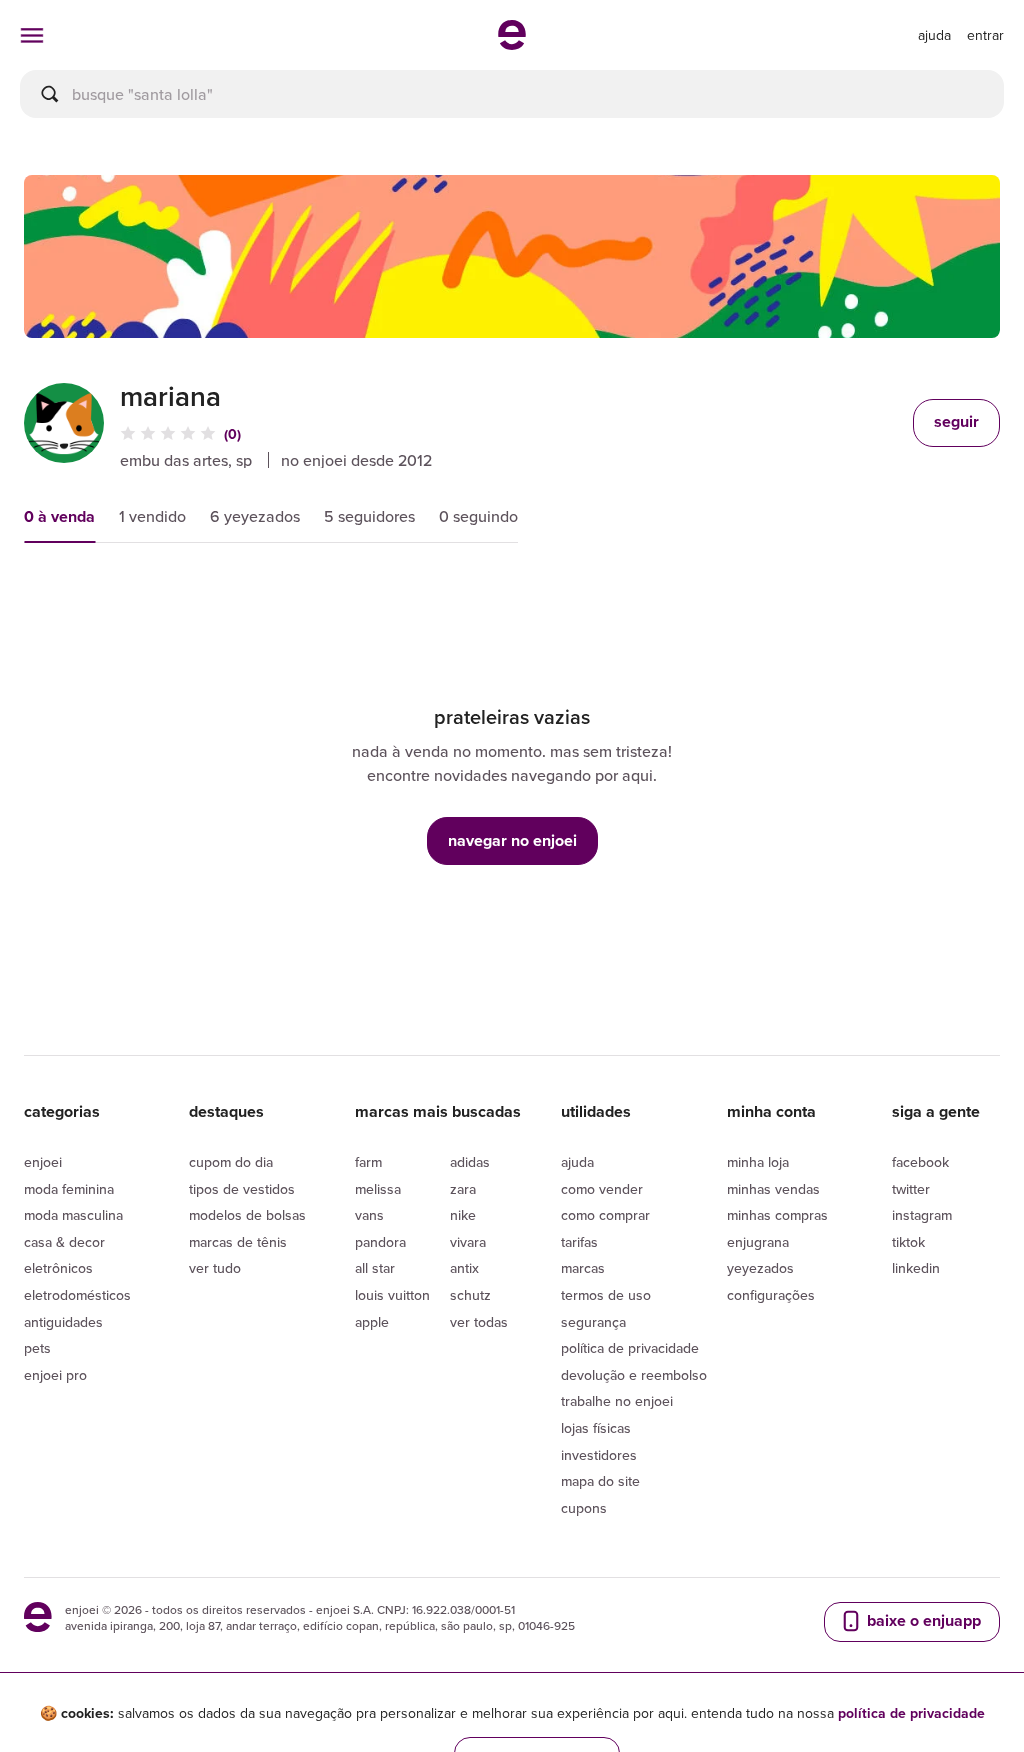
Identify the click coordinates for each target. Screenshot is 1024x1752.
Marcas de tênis (238, 1242)
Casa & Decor (64, 1242)
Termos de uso (606, 1295)
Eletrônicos (58, 1268)
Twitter (911, 1189)
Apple (372, 1322)
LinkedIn (916, 1268)
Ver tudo (215, 1268)
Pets (37, 1348)
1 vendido (152, 516)
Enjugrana (758, 1242)
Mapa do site (600, 1481)
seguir (956, 421)
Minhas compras (777, 1215)
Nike (463, 1215)
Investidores (599, 1455)
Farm (368, 1162)
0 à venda (59, 516)
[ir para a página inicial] (512, 44)
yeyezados (760, 1268)
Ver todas (479, 1322)
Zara (463, 1189)
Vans (369, 1215)
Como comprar (605, 1215)
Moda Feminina (69, 1189)
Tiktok (908, 1242)
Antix (464, 1268)
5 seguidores (369, 516)
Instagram (922, 1215)
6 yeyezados (255, 516)
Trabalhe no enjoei (617, 1401)
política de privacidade (911, 1713)
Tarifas (579, 1242)
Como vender (602, 1189)
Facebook (920, 1162)
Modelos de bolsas (247, 1215)
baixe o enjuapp (922, 1620)
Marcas (583, 1268)
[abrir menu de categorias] (32, 35)
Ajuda (577, 1162)
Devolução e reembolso (634, 1375)
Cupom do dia (231, 1162)
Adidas (470, 1162)
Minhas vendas (773, 1189)
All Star (375, 1268)
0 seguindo (478, 516)
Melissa (378, 1189)
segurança (593, 1322)
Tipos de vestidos (242, 1189)
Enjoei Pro (55, 1375)
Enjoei (43, 1162)
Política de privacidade (630, 1348)
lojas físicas (596, 1428)
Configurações (771, 1295)
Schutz (470, 1295)
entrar (985, 35)
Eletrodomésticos (77, 1295)
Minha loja (758, 1162)
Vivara (468, 1242)
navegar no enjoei (512, 840)
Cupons (584, 1508)
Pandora (380, 1242)
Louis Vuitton (392, 1295)
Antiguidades (63, 1322)
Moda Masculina (73, 1215)
